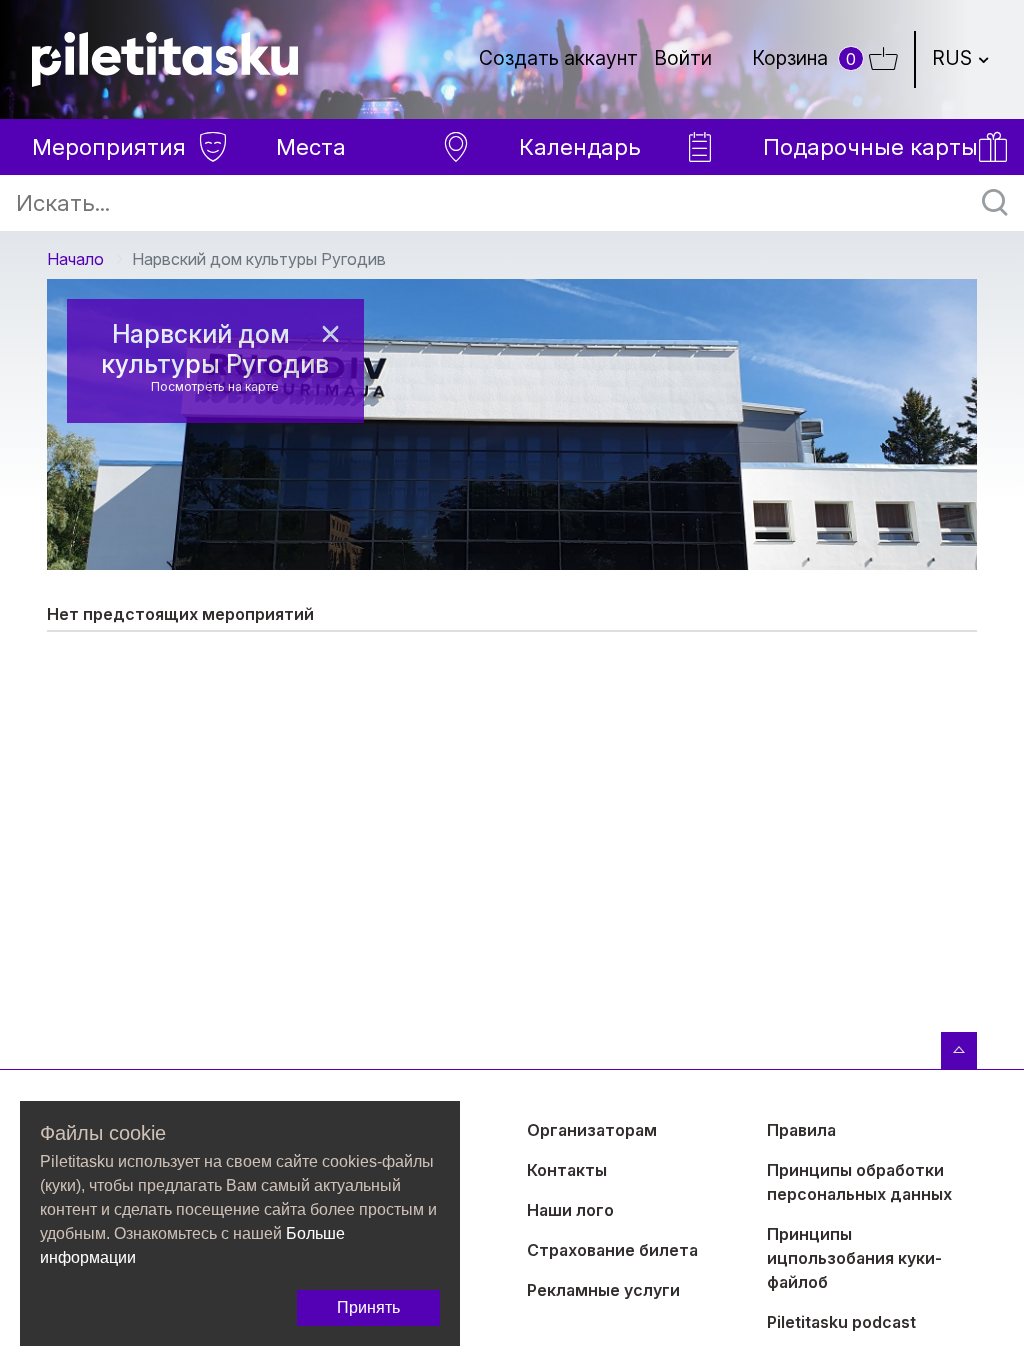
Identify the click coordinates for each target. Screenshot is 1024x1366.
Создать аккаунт (558, 58)
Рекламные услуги (603, 1290)
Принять (368, 1307)
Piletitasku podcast (841, 1322)
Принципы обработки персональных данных (859, 1182)
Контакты (567, 1170)
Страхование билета (612, 1250)
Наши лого (570, 1210)
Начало (75, 259)
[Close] (330, 334)
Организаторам (592, 1130)
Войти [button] (683, 58)
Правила (801, 1130)
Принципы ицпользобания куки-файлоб (854, 1258)
